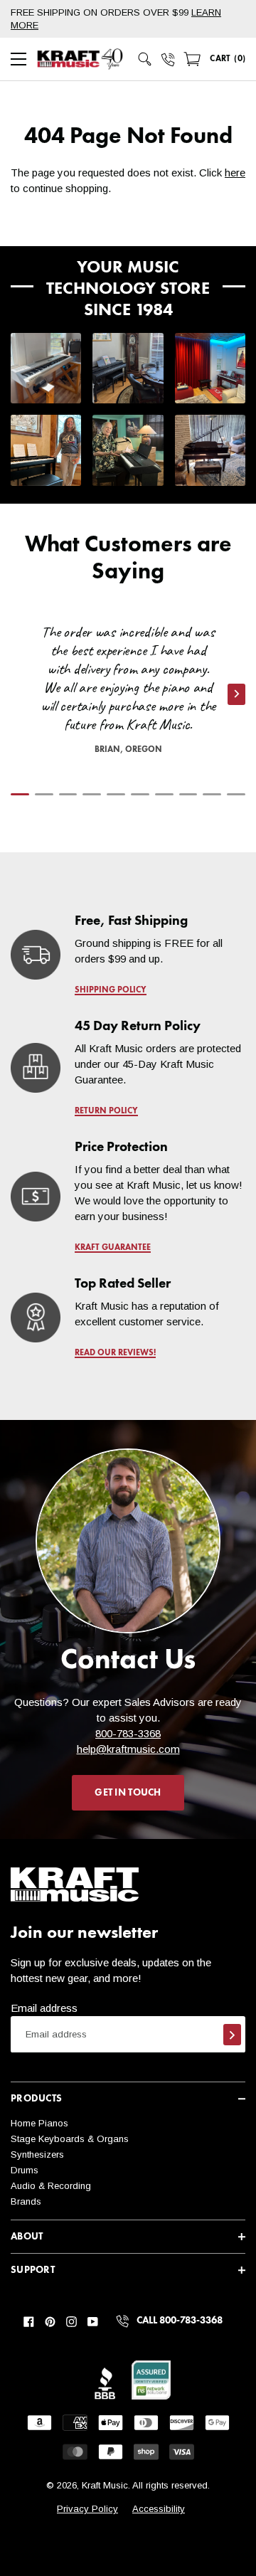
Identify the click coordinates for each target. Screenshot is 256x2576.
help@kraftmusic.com (128, 1749)
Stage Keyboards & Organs (70, 2139)
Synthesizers (37, 2154)
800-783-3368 (128, 1733)
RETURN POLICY (106, 1111)
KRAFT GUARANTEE (113, 1248)
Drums (25, 2170)
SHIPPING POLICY (111, 990)
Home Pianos (39, 2123)
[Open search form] (145, 59)
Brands (26, 2201)
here (235, 173)
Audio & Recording (51, 2186)
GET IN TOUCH (128, 1793)
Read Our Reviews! (115, 1353)
